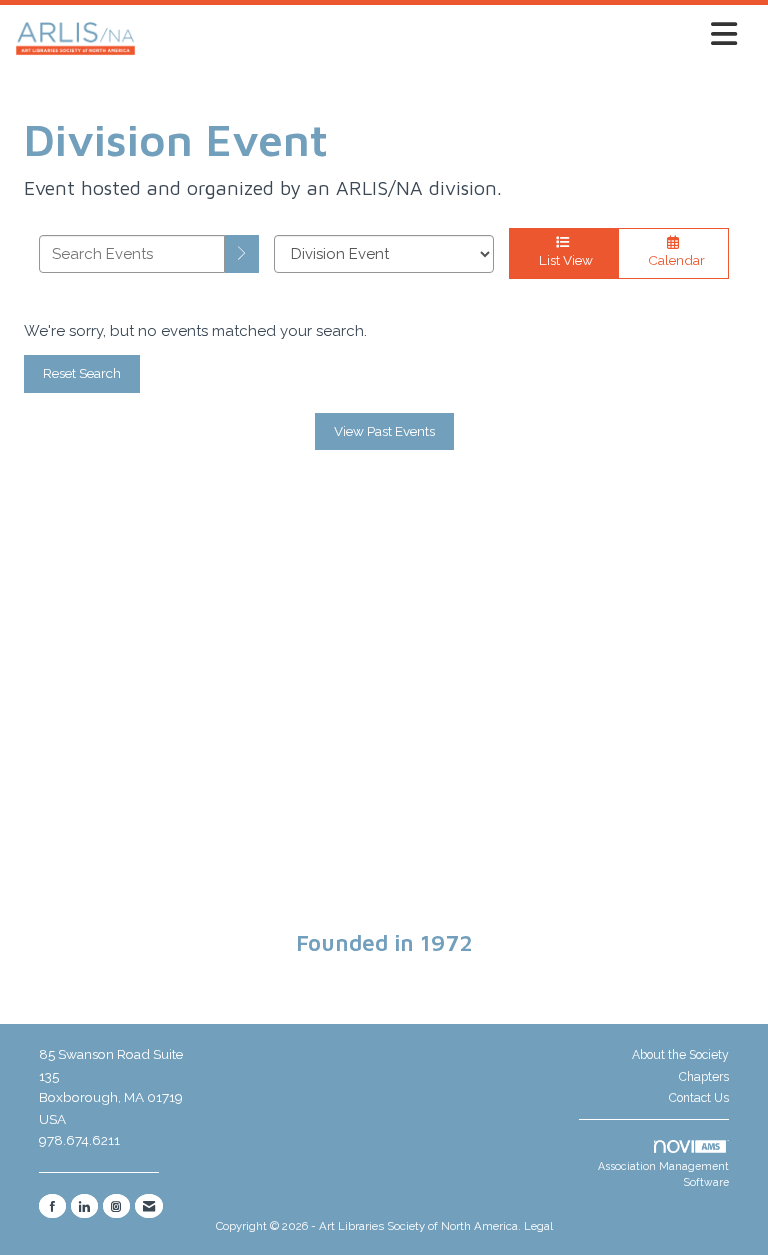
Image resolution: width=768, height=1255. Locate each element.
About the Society (680, 1055)
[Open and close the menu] (442, 35)
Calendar (673, 260)
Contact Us (699, 1098)
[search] (242, 254)
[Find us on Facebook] (52, 1206)
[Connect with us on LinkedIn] (84, 1206)
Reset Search (82, 373)
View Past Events (384, 431)
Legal (538, 1226)
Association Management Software (663, 1174)
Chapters (704, 1077)
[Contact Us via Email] (149, 1206)
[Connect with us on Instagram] (116, 1206)
